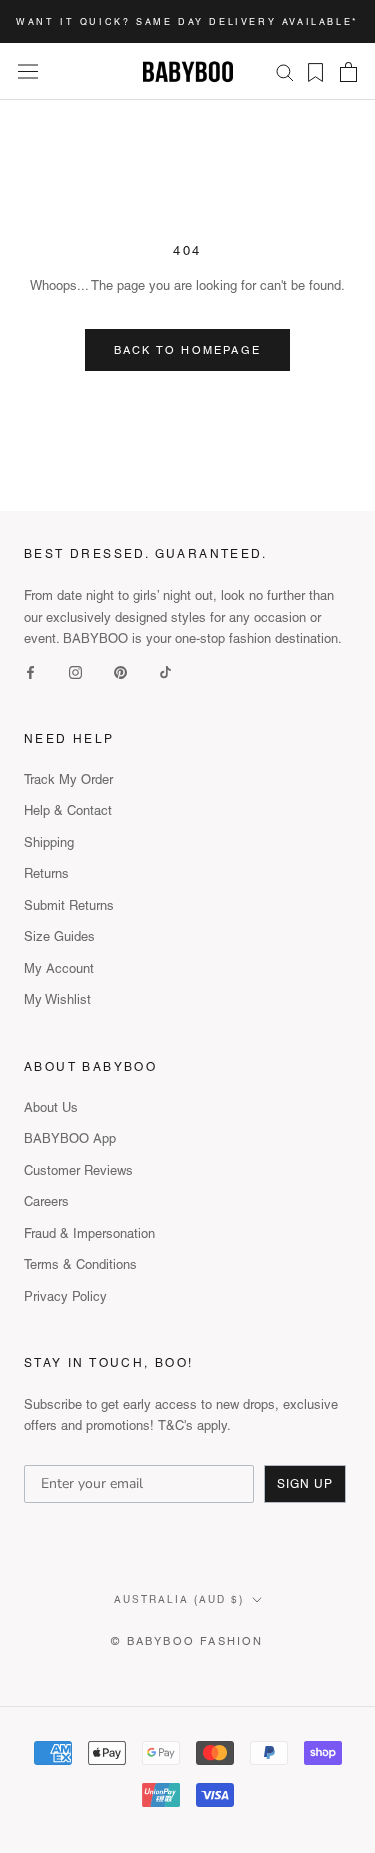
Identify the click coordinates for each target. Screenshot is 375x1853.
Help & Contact (68, 810)
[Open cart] (348, 72)
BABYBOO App (70, 1138)
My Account (59, 968)
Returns (46, 873)
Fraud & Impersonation (89, 1233)
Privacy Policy (65, 1296)
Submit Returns (69, 905)
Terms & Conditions (80, 1264)
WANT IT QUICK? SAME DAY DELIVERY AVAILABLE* (187, 22)
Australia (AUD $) (179, 1599)
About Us (51, 1107)
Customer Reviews (78, 1170)
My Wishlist (57, 999)
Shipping (49, 842)
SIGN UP (305, 1484)
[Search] (285, 71)
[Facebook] (30, 670)
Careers (46, 1201)
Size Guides (59, 936)
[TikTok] (165, 670)
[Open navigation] (28, 71)
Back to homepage (187, 350)
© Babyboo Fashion (187, 1641)
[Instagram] (75, 670)
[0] (309, 72)
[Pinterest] (120, 670)
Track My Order (68, 779)
